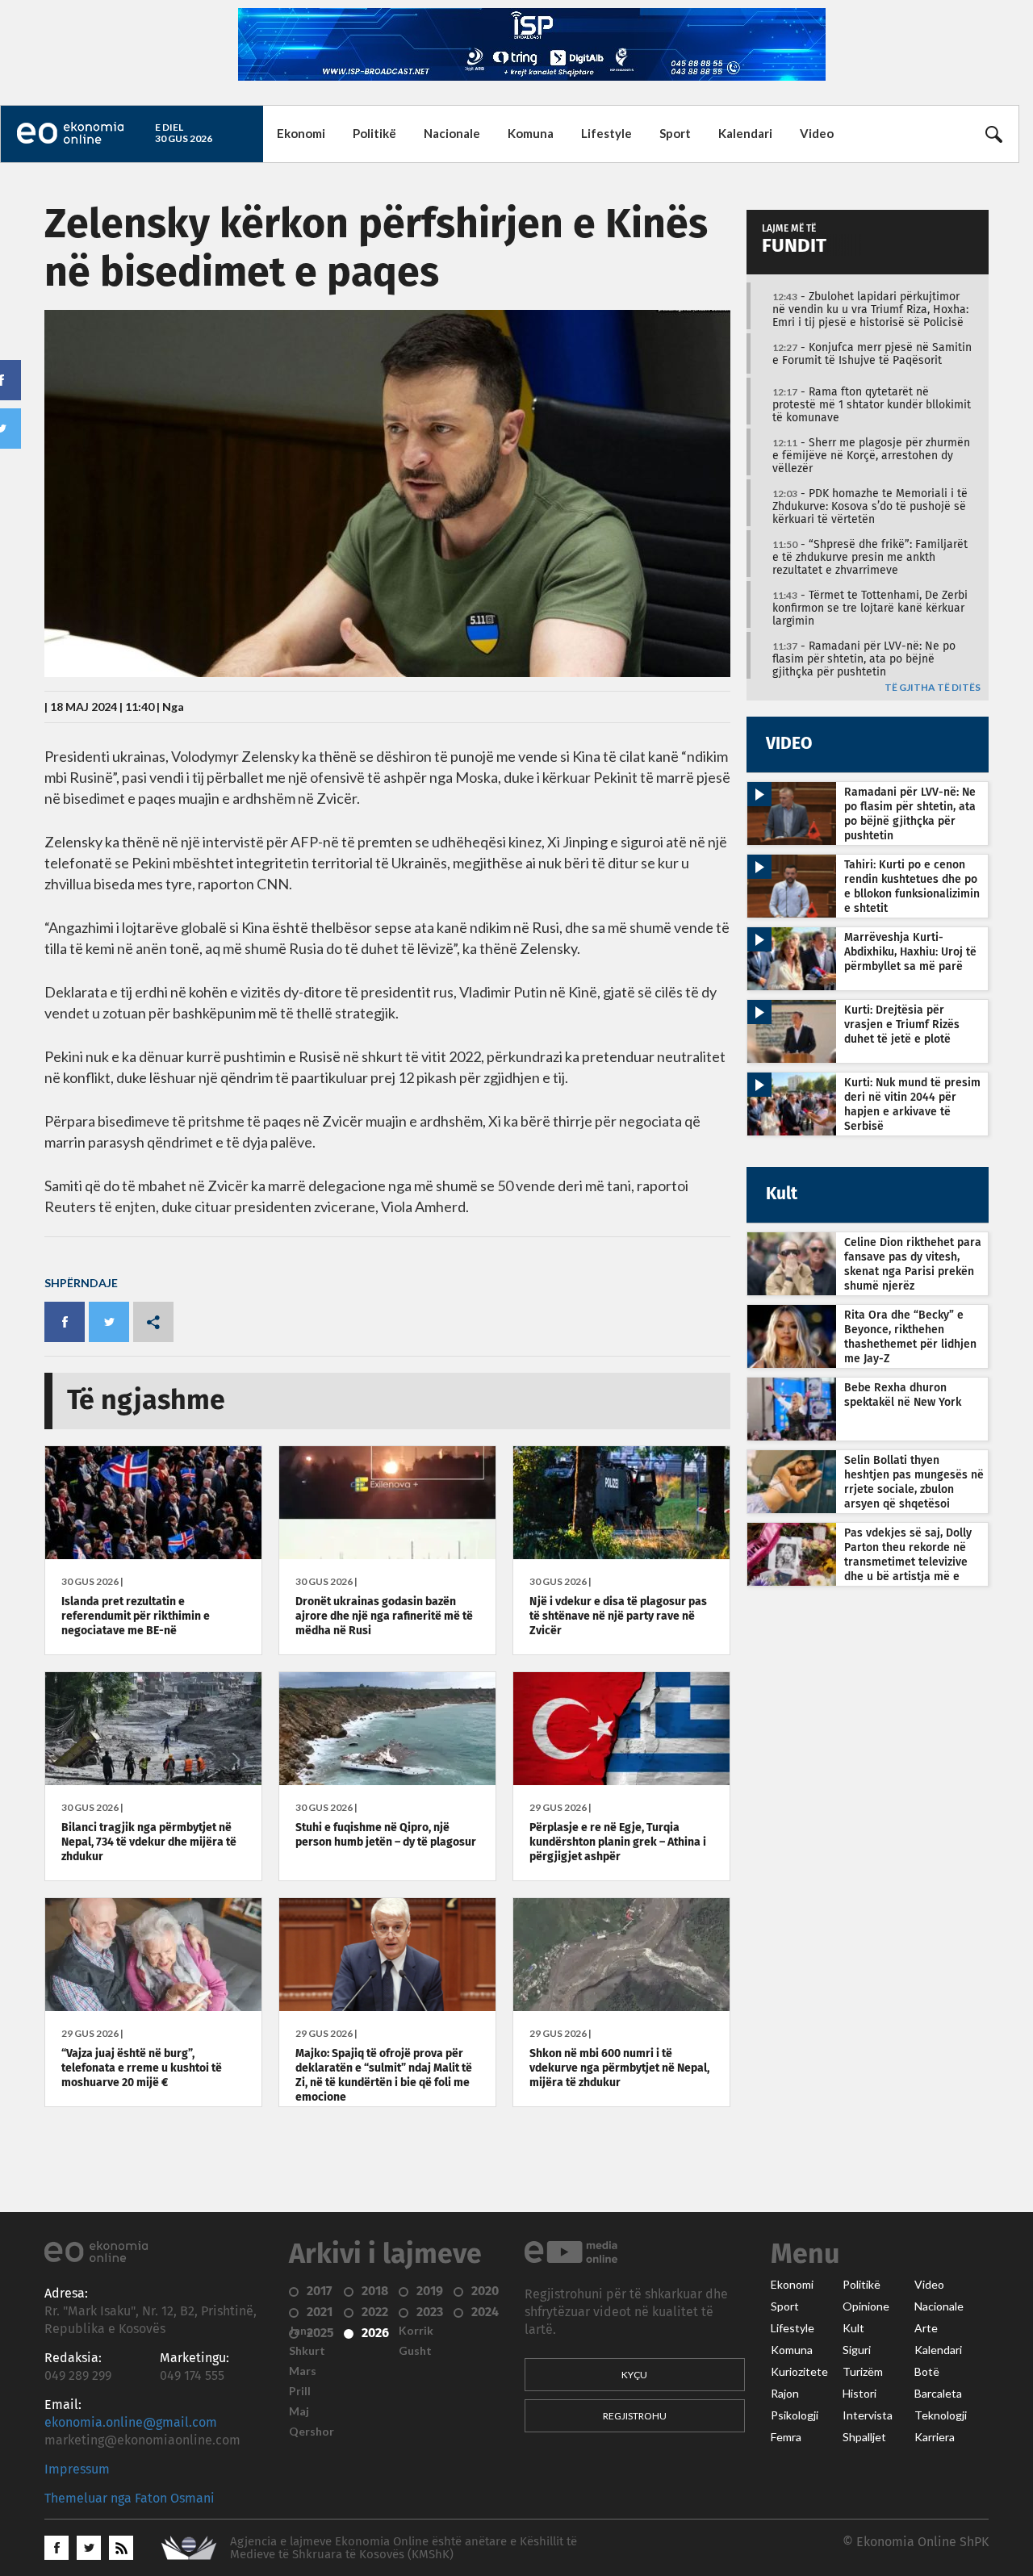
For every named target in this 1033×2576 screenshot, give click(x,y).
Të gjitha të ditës (933, 688)
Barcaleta (938, 2394)
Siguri (857, 2350)
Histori (859, 2394)
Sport (675, 133)
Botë (927, 2372)
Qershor (312, 2432)
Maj (299, 2411)
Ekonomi (301, 133)
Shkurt (307, 2351)
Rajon (785, 2394)
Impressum (77, 2469)
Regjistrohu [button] (635, 2416)
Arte (926, 2328)
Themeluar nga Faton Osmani (130, 2499)
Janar (303, 2331)
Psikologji (795, 2415)
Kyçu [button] (634, 2375)
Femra (786, 2437)
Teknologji (941, 2415)
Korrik (416, 2331)
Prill (300, 2391)
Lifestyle (606, 133)
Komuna (531, 133)
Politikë (374, 133)
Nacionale (452, 133)
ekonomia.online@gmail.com (131, 2423)
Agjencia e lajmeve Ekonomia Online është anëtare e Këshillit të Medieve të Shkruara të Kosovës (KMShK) (404, 2548)
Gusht (415, 2351)
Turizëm (863, 2372)
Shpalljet (864, 2437)
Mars (303, 2371)
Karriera (935, 2437)
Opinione (866, 2306)
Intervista (868, 2415)
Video (817, 133)
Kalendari (745, 133)
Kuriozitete (799, 2372)
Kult (853, 2328)
